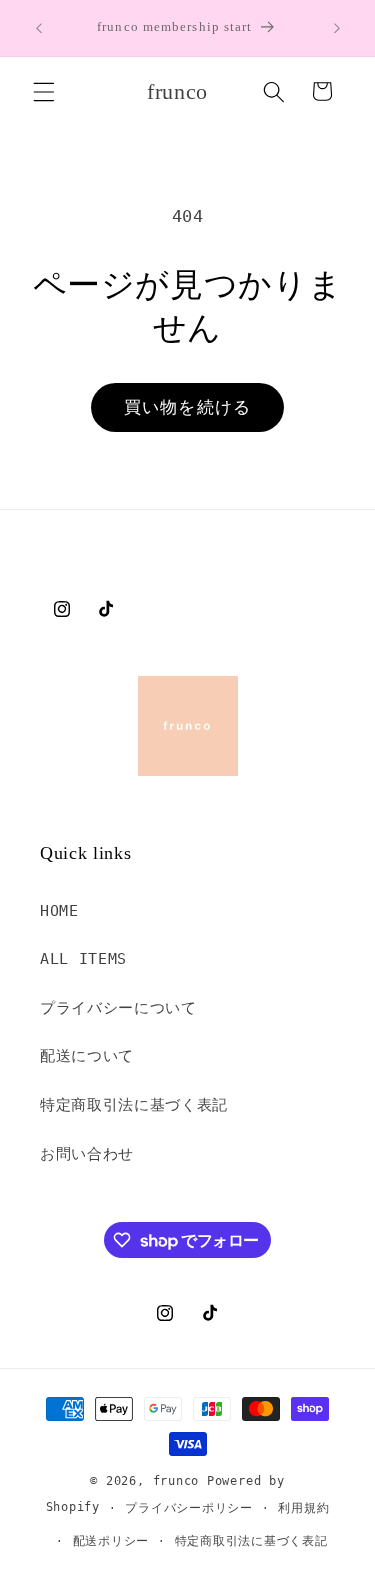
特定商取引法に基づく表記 (134, 1105)
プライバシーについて (118, 1008)
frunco (176, 1481)
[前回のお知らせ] (39, 28)
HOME (59, 911)
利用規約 (303, 1508)
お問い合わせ (87, 1154)
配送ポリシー (111, 1541)
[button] (44, 91)
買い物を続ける (187, 407)
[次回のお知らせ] (337, 28)
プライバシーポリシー (189, 1508)
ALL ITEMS (83, 959)
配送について (87, 1056)
